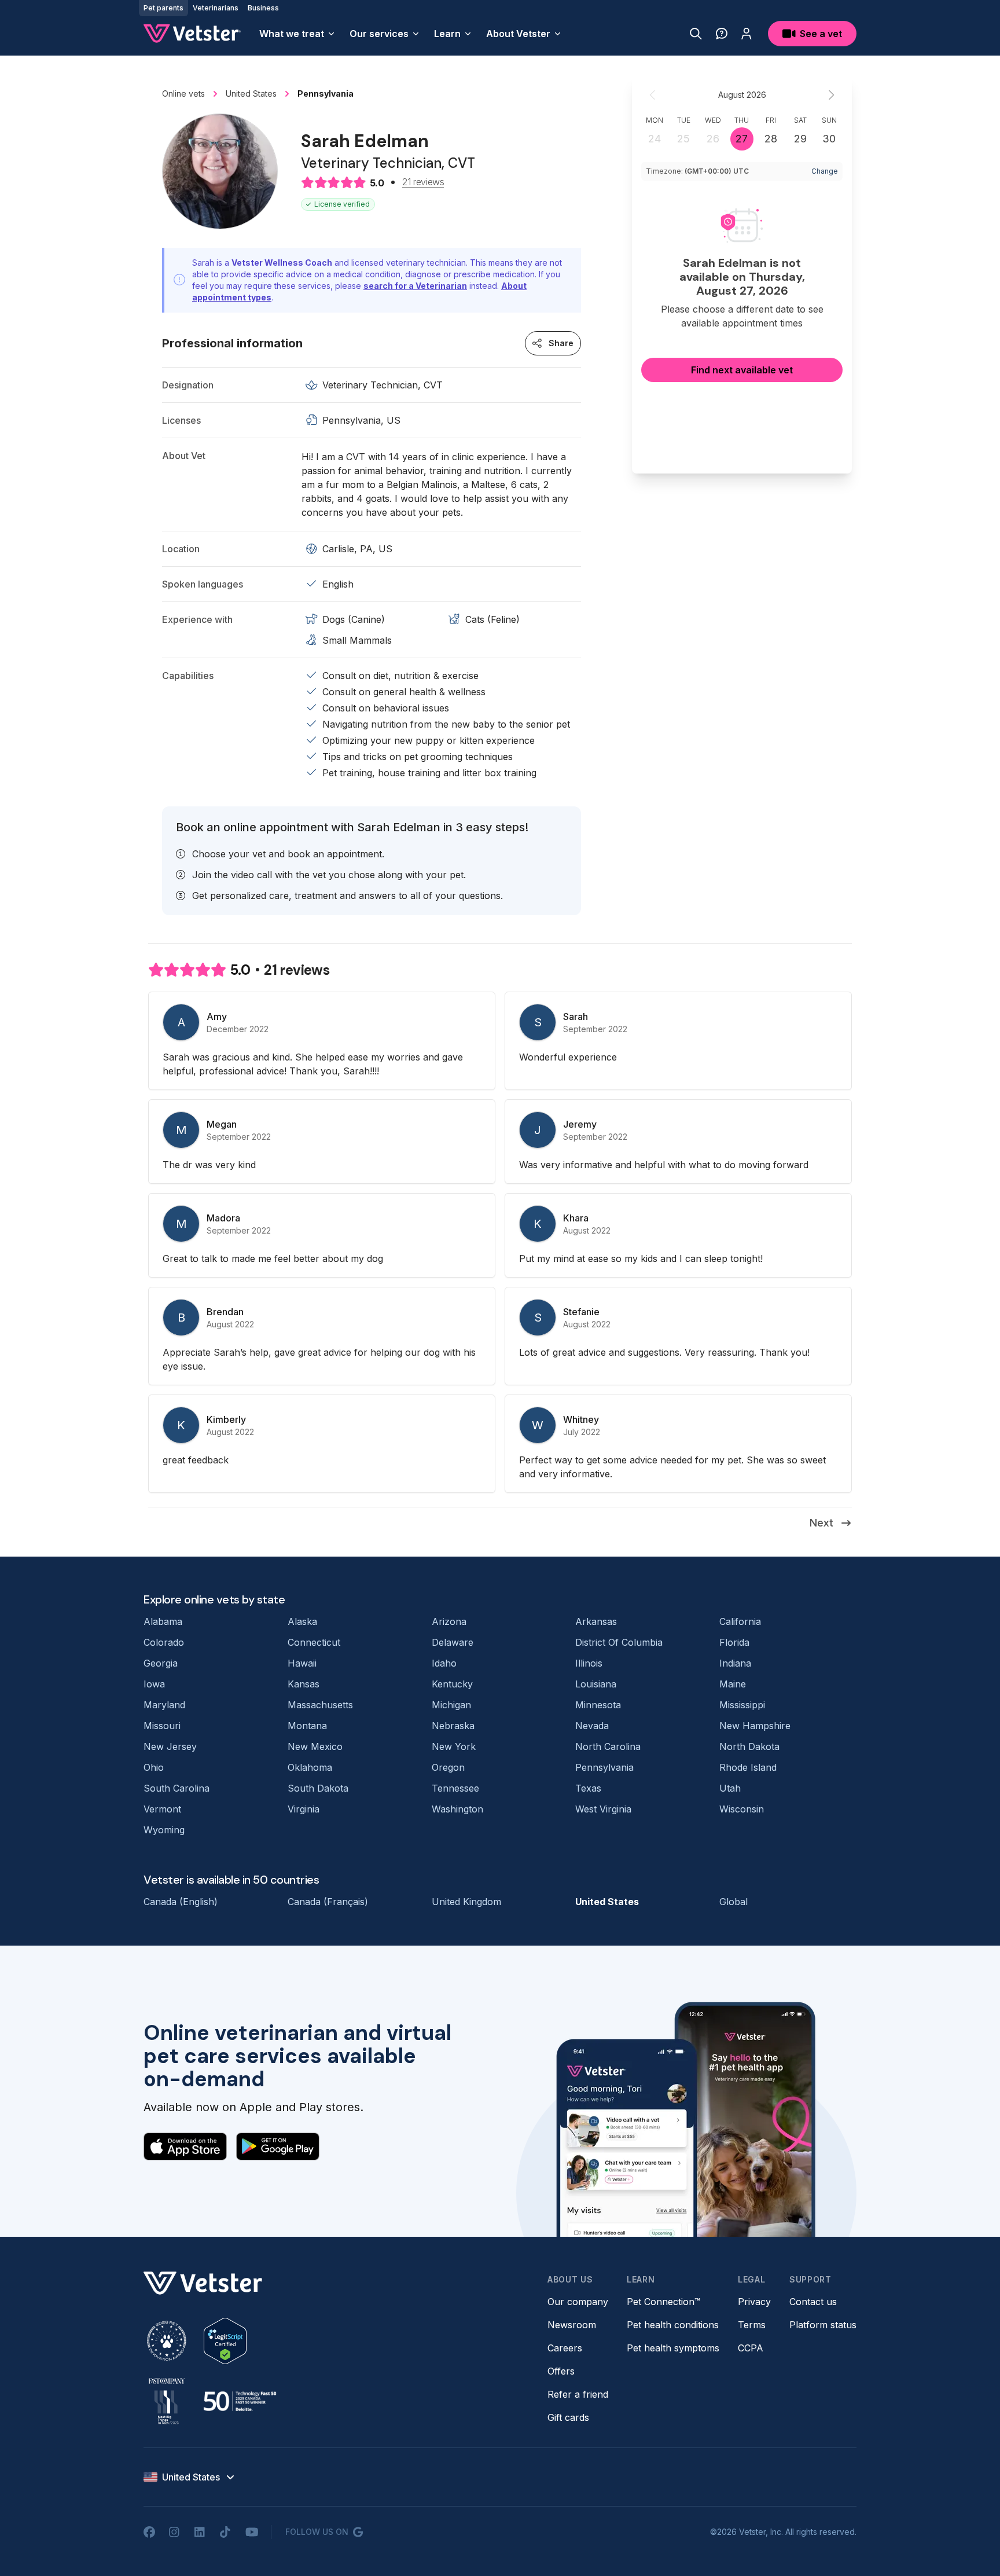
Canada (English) (181, 1902)
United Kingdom (466, 1902)
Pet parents (163, 8)
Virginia (304, 1809)
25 (683, 139)
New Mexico (315, 1746)
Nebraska (453, 1726)
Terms (752, 2325)
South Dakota (318, 1788)
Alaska (302, 1621)
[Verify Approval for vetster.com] (225, 2341)
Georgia (161, 1663)
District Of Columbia (619, 1642)
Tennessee (455, 1788)
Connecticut (314, 1642)
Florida (734, 1642)
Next (821, 1523)
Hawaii (302, 1663)
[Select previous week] (653, 95)
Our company (578, 2302)
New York (454, 1746)
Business (263, 8)
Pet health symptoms (673, 2348)
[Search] (696, 34)
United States (607, 1902)
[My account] (747, 34)
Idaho (444, 1663)
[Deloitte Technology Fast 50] (240, 2401)
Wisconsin (742, 1809)
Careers (565, 2348)
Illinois (589, 1663)
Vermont (162, 1809)
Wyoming (164, 1830)
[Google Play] (278, 2146)
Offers (561, 2371)
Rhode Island (748, 1767)
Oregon (448, 1767)
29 (800, 139)
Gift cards (568, 2417)
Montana (307, 1726)
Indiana (735, 1663)
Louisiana (596, 1684)
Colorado (164, 1642)
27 (742, 139)
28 (771, 139)
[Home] (192, 34)
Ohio (154, 1767)
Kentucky (452, 1684)
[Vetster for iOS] (185, 2146)
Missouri (162, 1726)
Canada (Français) (328, 1902)
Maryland (164, 1705)
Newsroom (572, 2325)
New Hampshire (755, 1726)
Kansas (304, 1684)
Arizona (449, 1621)
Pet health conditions (673, 2325)
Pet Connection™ (663, 2302)
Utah (730, 1788)
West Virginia (603, 1809)
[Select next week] (831, 95)
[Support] (722, 34)
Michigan (451, 1705)
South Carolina (177, 1788)
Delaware (453, 1642)
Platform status (823, 2325)
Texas (588, 1788)
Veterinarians (216, 8)
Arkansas (596, 1621)
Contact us (813, 2302)
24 (655, 139)
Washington (457, 1809)
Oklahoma (310, 1767)
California (740, 1621)
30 (829, 139)
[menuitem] (297, 34)
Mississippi (742, 1705)
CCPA (751, 2348)
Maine (733, 1684)
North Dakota (749, 1746)
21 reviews (423, 182)
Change (825, 171)
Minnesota (598, 1705)
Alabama (163, 1621)
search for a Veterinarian (415, 286)
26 (713, 139)
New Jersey (170, 1746)
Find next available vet (742, 370)
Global (734, 1902)
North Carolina (608, 1746)
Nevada (592, 1726)
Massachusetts (320, 1705)
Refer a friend (578, 2394)
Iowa (154, 1684)
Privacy (754, 2302)
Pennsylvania (604, 1767)
